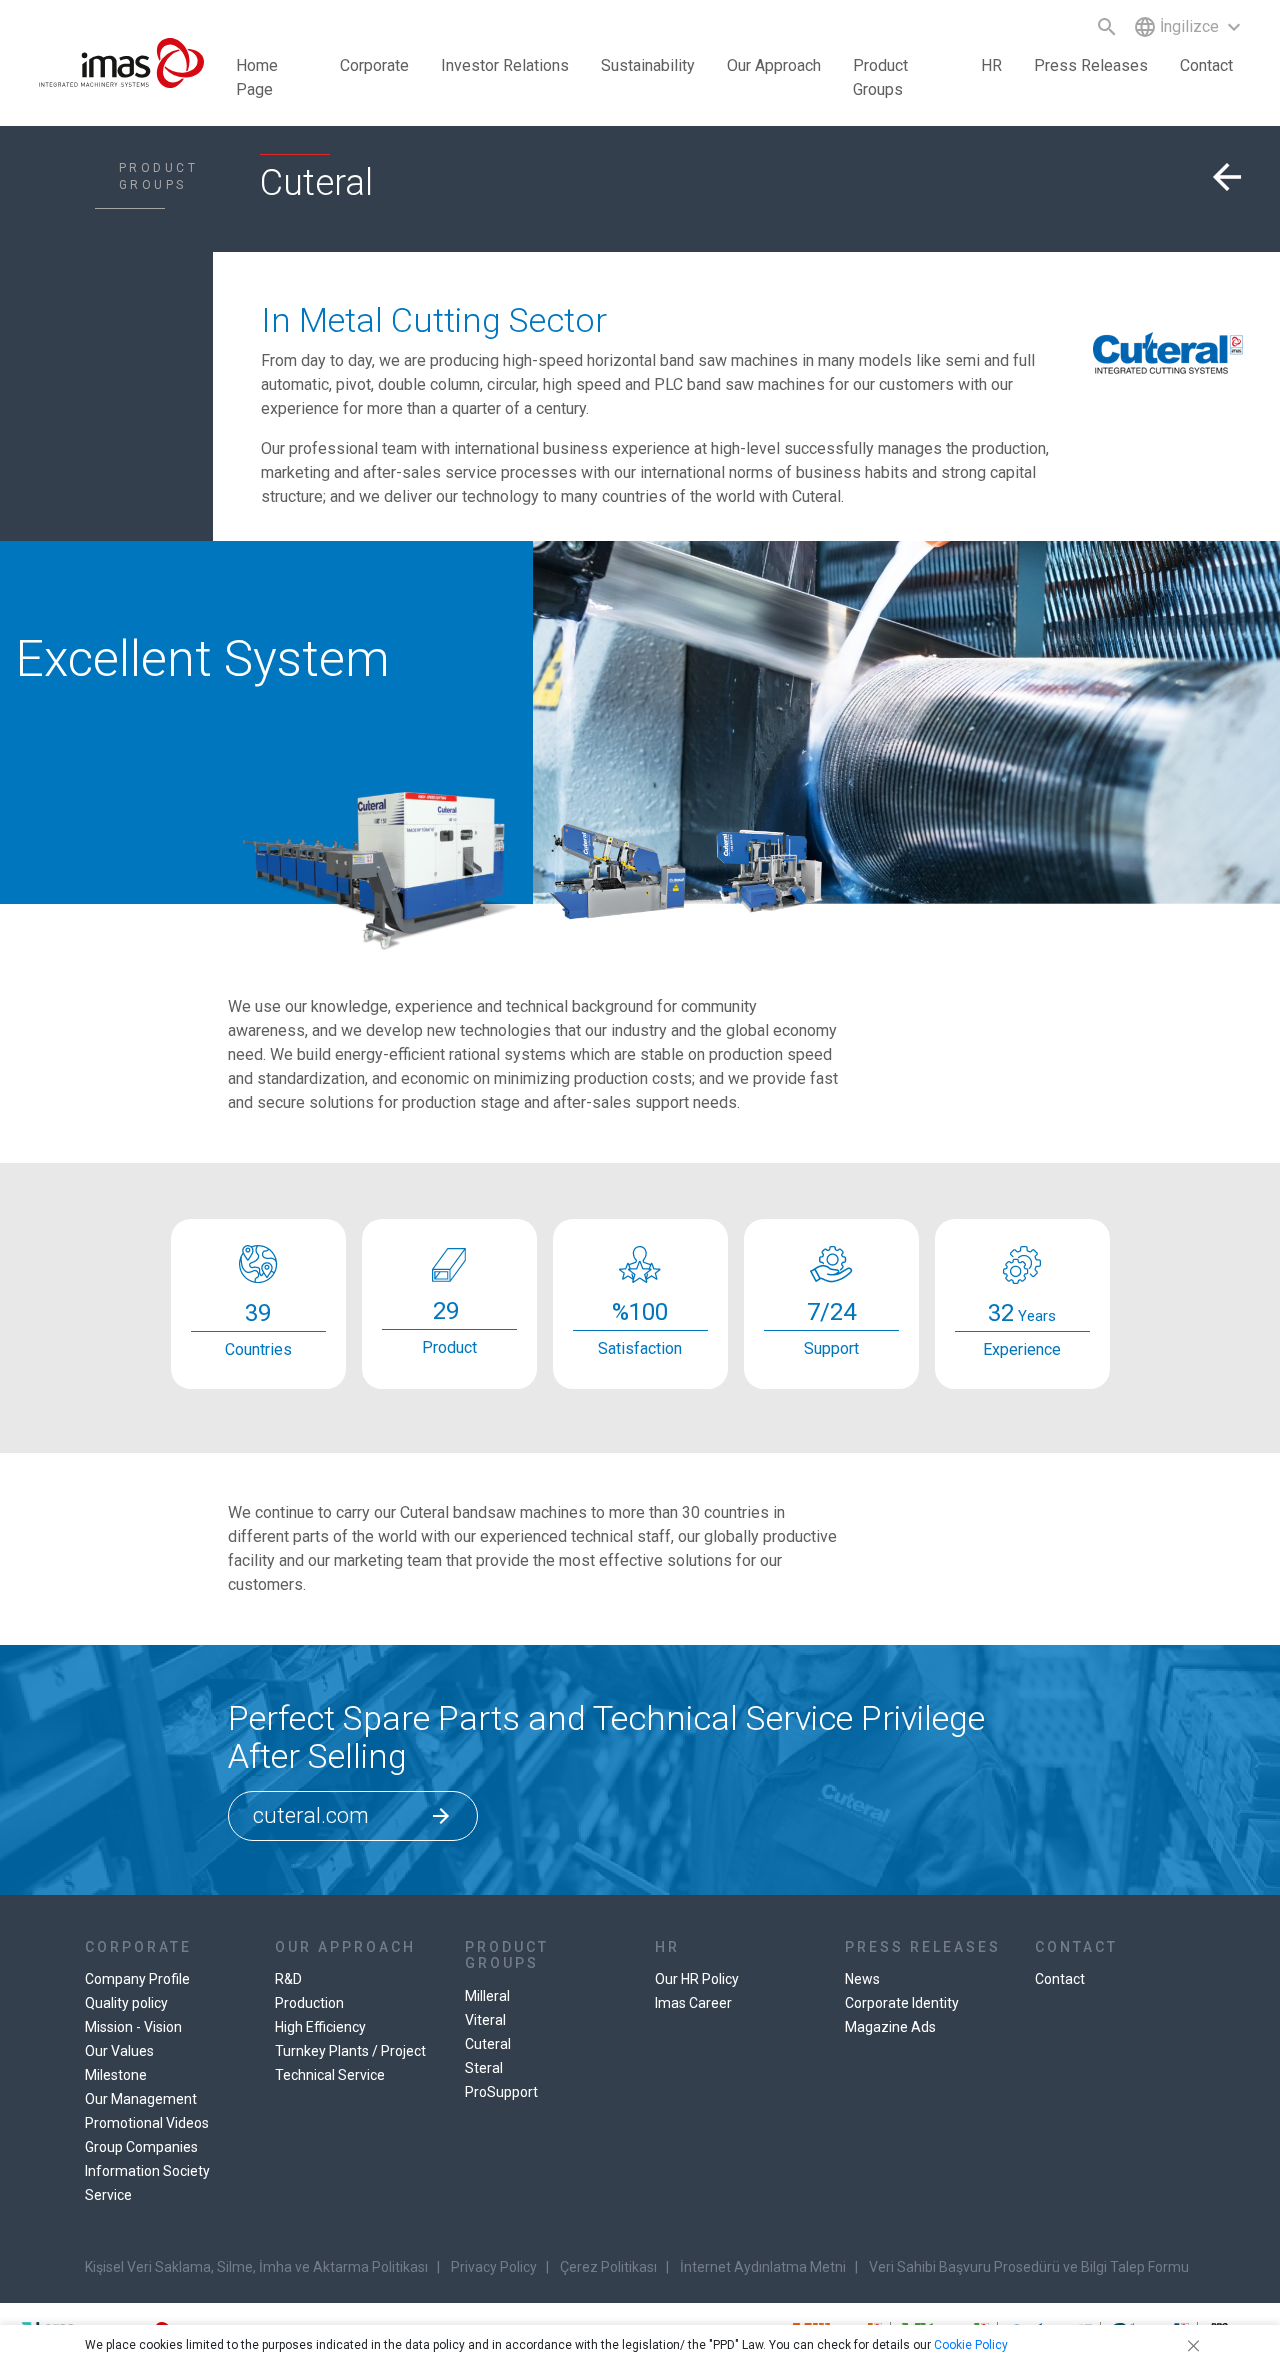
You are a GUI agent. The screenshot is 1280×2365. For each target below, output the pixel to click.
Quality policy (126, 2003)
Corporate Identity (902, 2003)
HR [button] (991, 65)
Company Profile (137, 1979)
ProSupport (501, 2092)
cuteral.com (353, 1815)
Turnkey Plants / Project (350, 2051)
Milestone (116, 2075)
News (862, 1979)
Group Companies (141, 2147)
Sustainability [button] (648, 65)
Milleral (487, 1996)
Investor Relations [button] (505, 65)
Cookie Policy (971, 2345)
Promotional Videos (147, 2123)
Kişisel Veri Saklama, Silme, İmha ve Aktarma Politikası (256, 2267)
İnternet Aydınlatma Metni (763, 2267)
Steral (484, 2068)
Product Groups (880, 77)
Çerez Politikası (608, 2267)
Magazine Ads (890, 2027)
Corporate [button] (374, 65)
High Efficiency (320, 2027)
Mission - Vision (133, 2027)
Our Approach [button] (774, 65)
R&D (288, 1979)
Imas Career (693, 2003)
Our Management (141, 2099)
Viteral (485, 2020)
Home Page (257, 77)
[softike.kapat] (1190, 2345)
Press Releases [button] (1091, 65)
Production (309, 2003)
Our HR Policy (697, 1979)
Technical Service (330, 2075)
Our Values (119, 2051)
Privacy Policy (494, 2267)
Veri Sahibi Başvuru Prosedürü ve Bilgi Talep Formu (1029, 2267)
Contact (1206, 65)
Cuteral (488, 2044)
